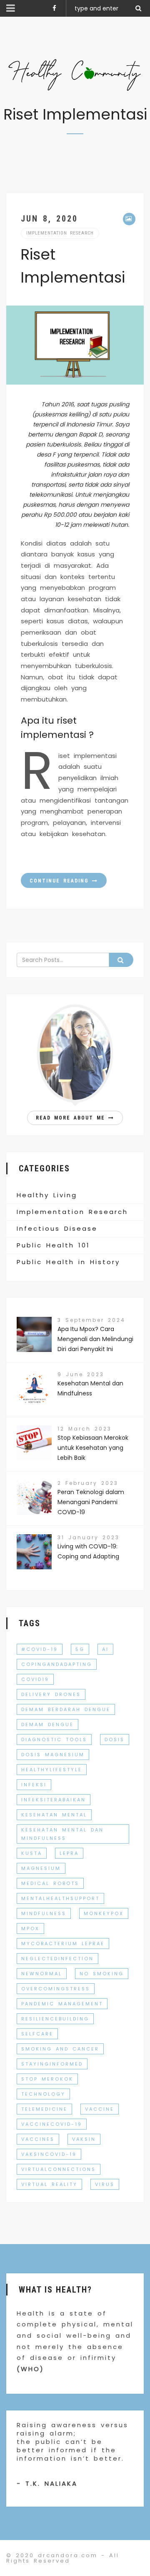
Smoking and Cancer (60, 2049)
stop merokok (47, 2079)
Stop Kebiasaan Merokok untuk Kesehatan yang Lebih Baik (93, 1448)
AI (105, 1649)
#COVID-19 (40, 1649)
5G (80, 1649)
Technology (43, 2094)
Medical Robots (50, 1883)
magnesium (41, 1868)
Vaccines (38, 2139)
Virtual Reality (49, 2184)
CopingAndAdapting (57, 1664)
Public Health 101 (53, 1245)
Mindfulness (44, 1913)
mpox (30, 1928)
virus (105, 2184)
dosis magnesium (53, 1755)
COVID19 (35, 1679)
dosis (115, 1739)
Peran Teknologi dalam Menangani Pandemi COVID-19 (91, 1502)
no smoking (102, 1974)
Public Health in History (68, 1262)
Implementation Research (60, 233)
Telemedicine (44, 2109)
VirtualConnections (59, 2169)
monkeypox (104, 1913)
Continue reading (61, 881)
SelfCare (37, 2034)
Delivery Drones (51, 1694)
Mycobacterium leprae (63, 1943)
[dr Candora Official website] (75, 75)
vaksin (84, 2139)
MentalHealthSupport (60, 1898)
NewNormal (42, 1974)
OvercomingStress (56, 1989)
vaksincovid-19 (49, 2154)
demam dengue (47, 1724)
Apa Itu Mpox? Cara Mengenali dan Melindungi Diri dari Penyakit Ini (95, 1339)
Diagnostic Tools (54, 1739)
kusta (32, 1853)
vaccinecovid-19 (52, 2124)
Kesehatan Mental (54, 1815)
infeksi (34, 1785)
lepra (69, 1853)
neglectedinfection (57, 1959)
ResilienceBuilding (55, 2019)
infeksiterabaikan (54, 1800)
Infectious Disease (57, 1228)
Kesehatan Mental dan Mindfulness (62, 1834)
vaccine (100, 2109)
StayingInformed (52, 2064)
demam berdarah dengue (66, 1709)
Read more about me (72, 1118)
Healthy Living (47, 1195)
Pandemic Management (62, 2004)
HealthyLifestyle (52, 1770)
